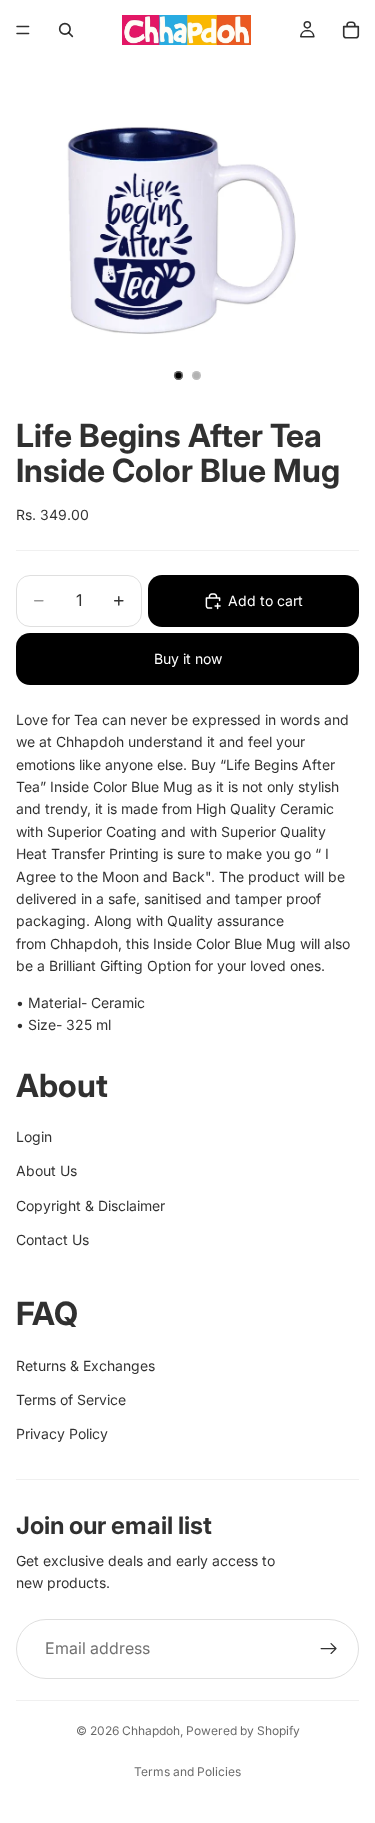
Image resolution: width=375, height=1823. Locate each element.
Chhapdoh (151, 1730)
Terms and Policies (187, 1771)
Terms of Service (71, 1399)
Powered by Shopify (243, 1730)
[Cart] (351, 30)
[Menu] (23, 30)
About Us (46, 1170)
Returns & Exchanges (85, 1365)
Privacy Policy (62, 1433)
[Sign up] (329, 1649)
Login (34, 1136)
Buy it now (188, 658)
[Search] (66, 30)
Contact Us (52, 1239)
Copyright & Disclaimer (90, 1205)
